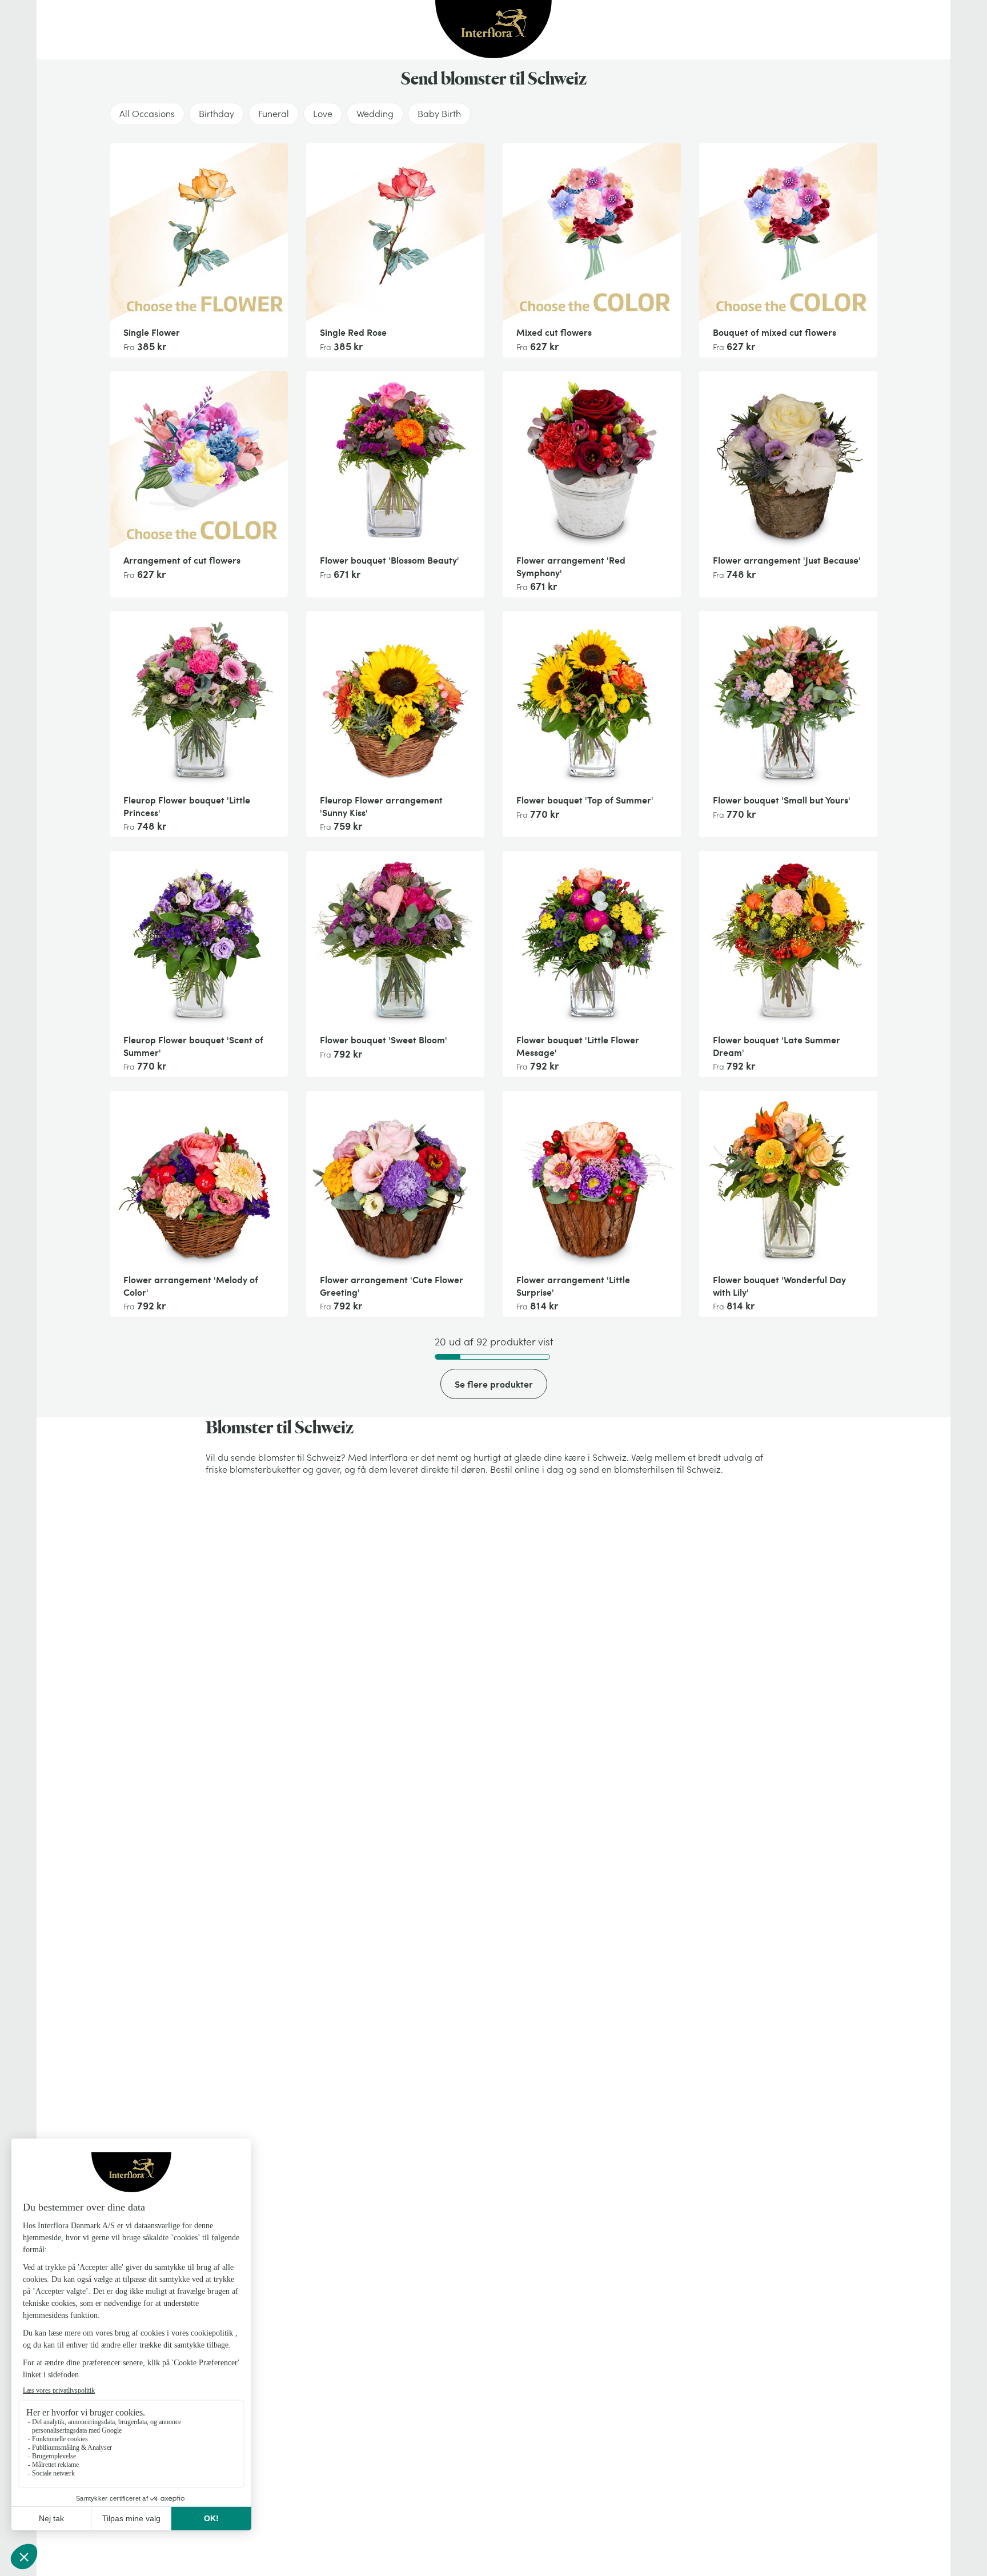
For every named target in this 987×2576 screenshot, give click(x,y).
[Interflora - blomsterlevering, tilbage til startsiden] (493, 30)
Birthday (216, 114)
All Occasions (147, 114)
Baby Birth (439, 114)
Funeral (274, 114)
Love (323, 114)
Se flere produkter (494, 1384)
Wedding (375, 114)
